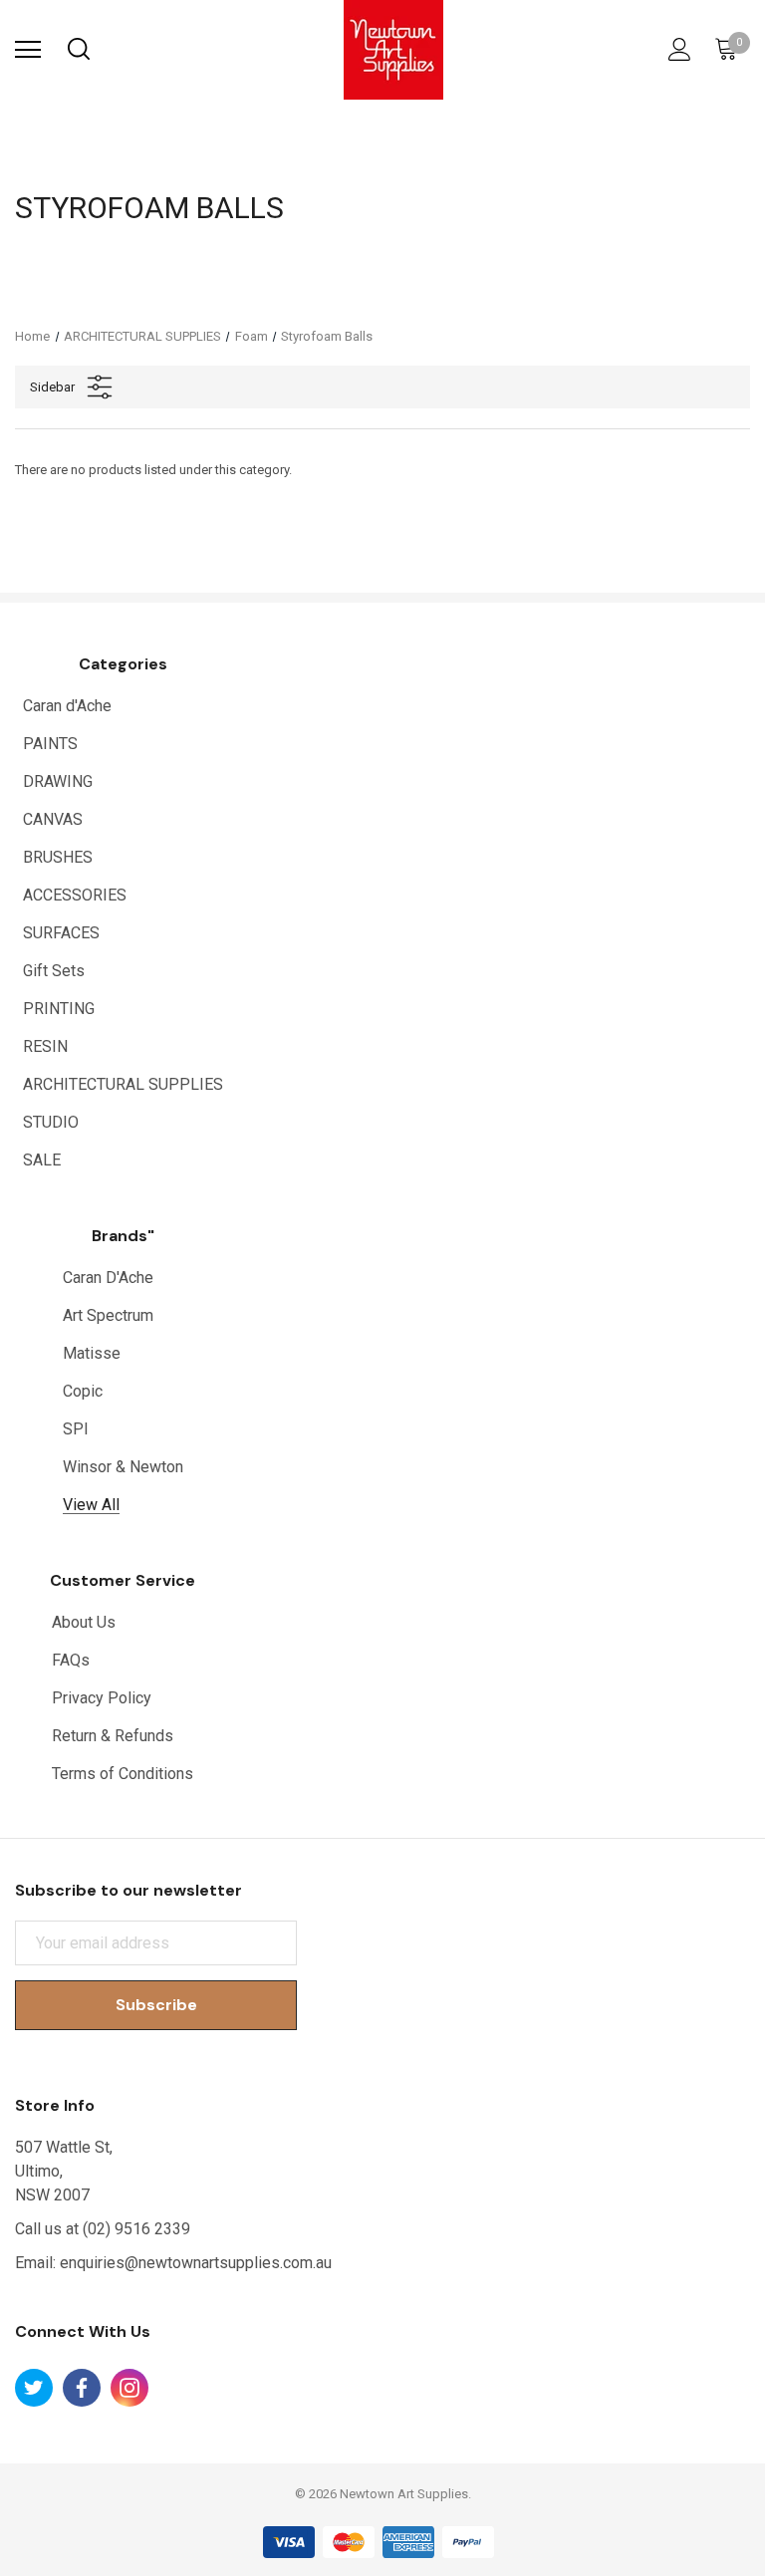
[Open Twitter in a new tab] (34, 2388)
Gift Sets (54, 971)
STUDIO (51, 1122)
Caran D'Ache (108, 1278)
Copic (83, 1391)
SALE (42, 1160)
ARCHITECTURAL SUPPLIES (123, 1084)
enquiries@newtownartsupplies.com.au (196, 2263)
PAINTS (50, 744)
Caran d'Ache (67, 706)
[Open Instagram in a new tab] (129, 2388)
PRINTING (59, 1009)
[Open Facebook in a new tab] (82, 2388)
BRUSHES (58, 857)
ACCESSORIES (75, 895)
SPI (76, 1429)
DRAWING (58, 781)
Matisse (92, 1353)
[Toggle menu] (28, 50)
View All (91, 1505)
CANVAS (53, 819)
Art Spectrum (108, 1315)
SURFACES (61, 933)
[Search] (78, 50)
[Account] (676, 50)
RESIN (45, 1046)
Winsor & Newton (123, 1467)
